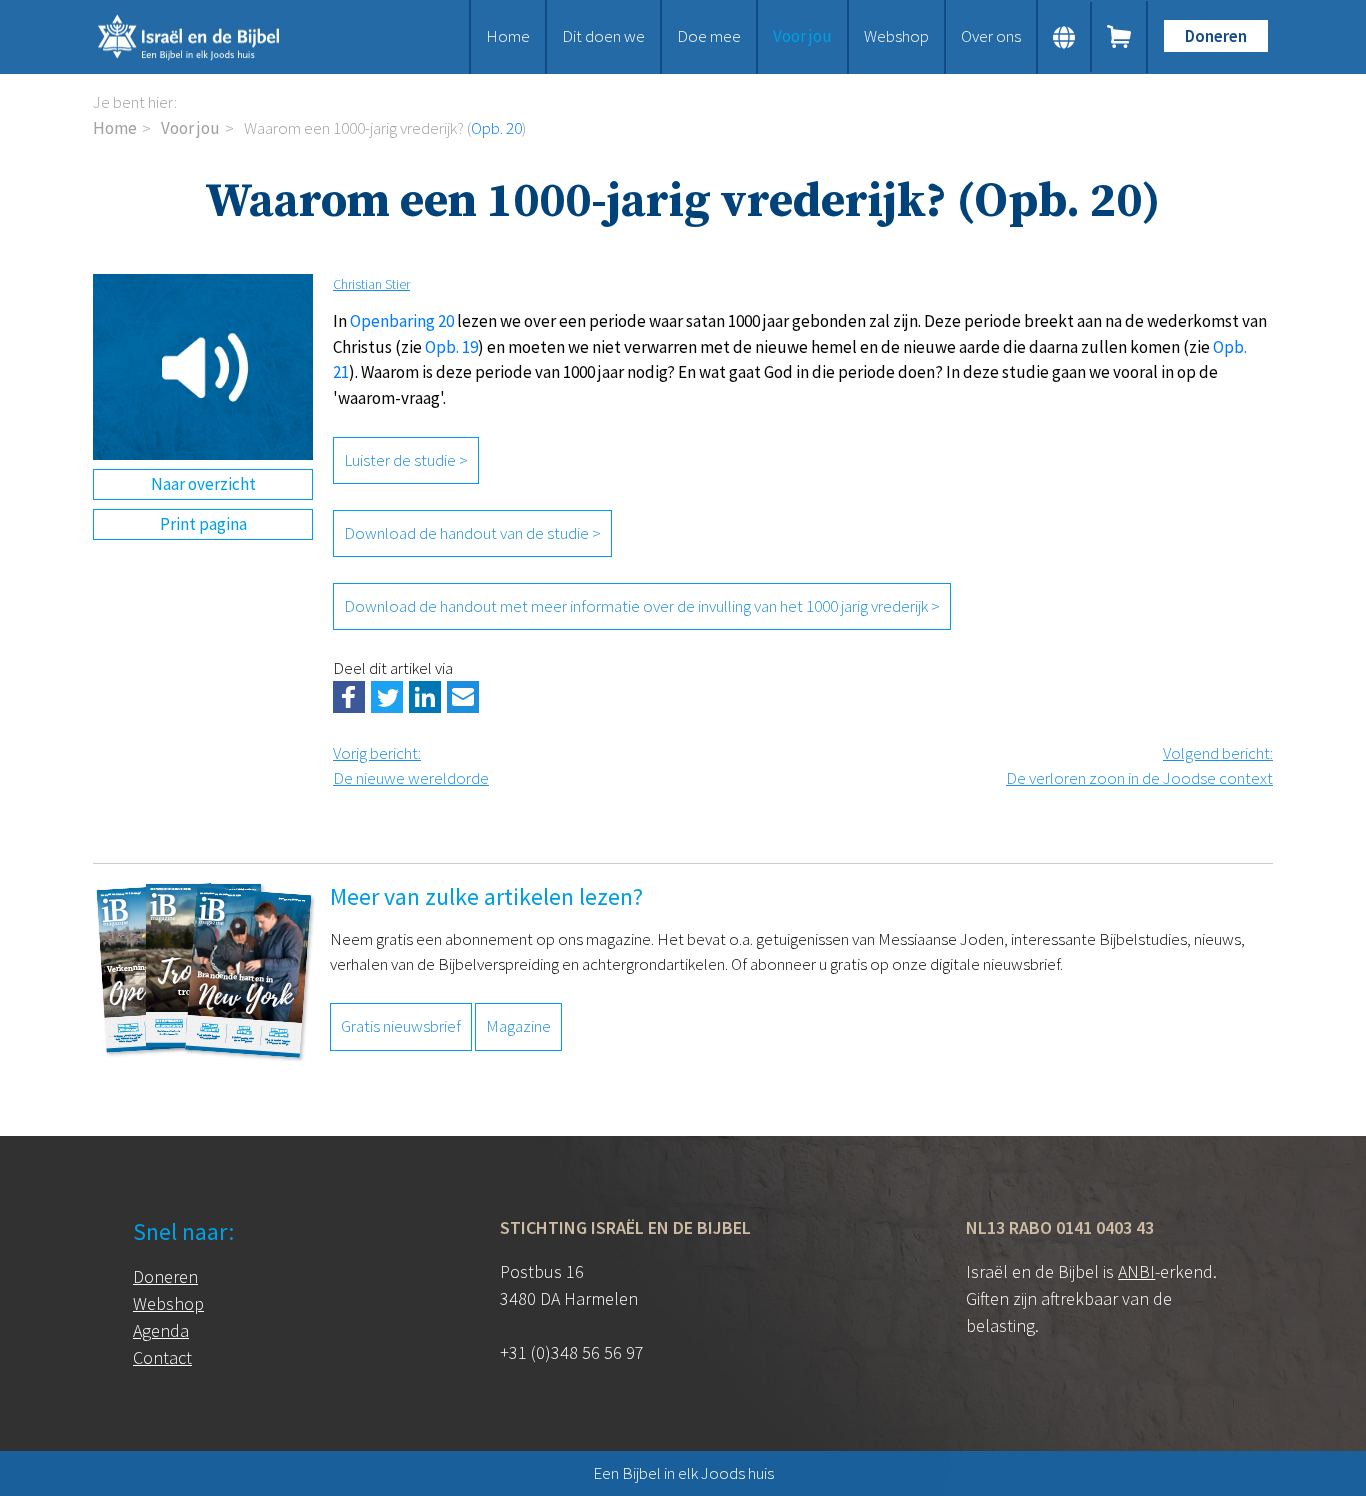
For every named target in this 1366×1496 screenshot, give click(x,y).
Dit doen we (603, 36)
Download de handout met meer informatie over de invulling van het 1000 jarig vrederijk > (642, 606)
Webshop (896, 36)
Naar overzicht (203, 484)
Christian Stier (371, 284)
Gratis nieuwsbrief (401, 1026)
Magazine (518, 1026)
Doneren (1216, 36)
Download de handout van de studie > (472, 533)
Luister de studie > (406, 460)
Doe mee (709, 36)
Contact (162, 1357)
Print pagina (203, 524)
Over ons (991, 36)
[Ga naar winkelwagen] (1120, 37)
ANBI (1136, 1271)
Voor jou (802, 36)
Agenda (161, 1330)
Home (508, 36)
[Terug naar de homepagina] (213, 37)
